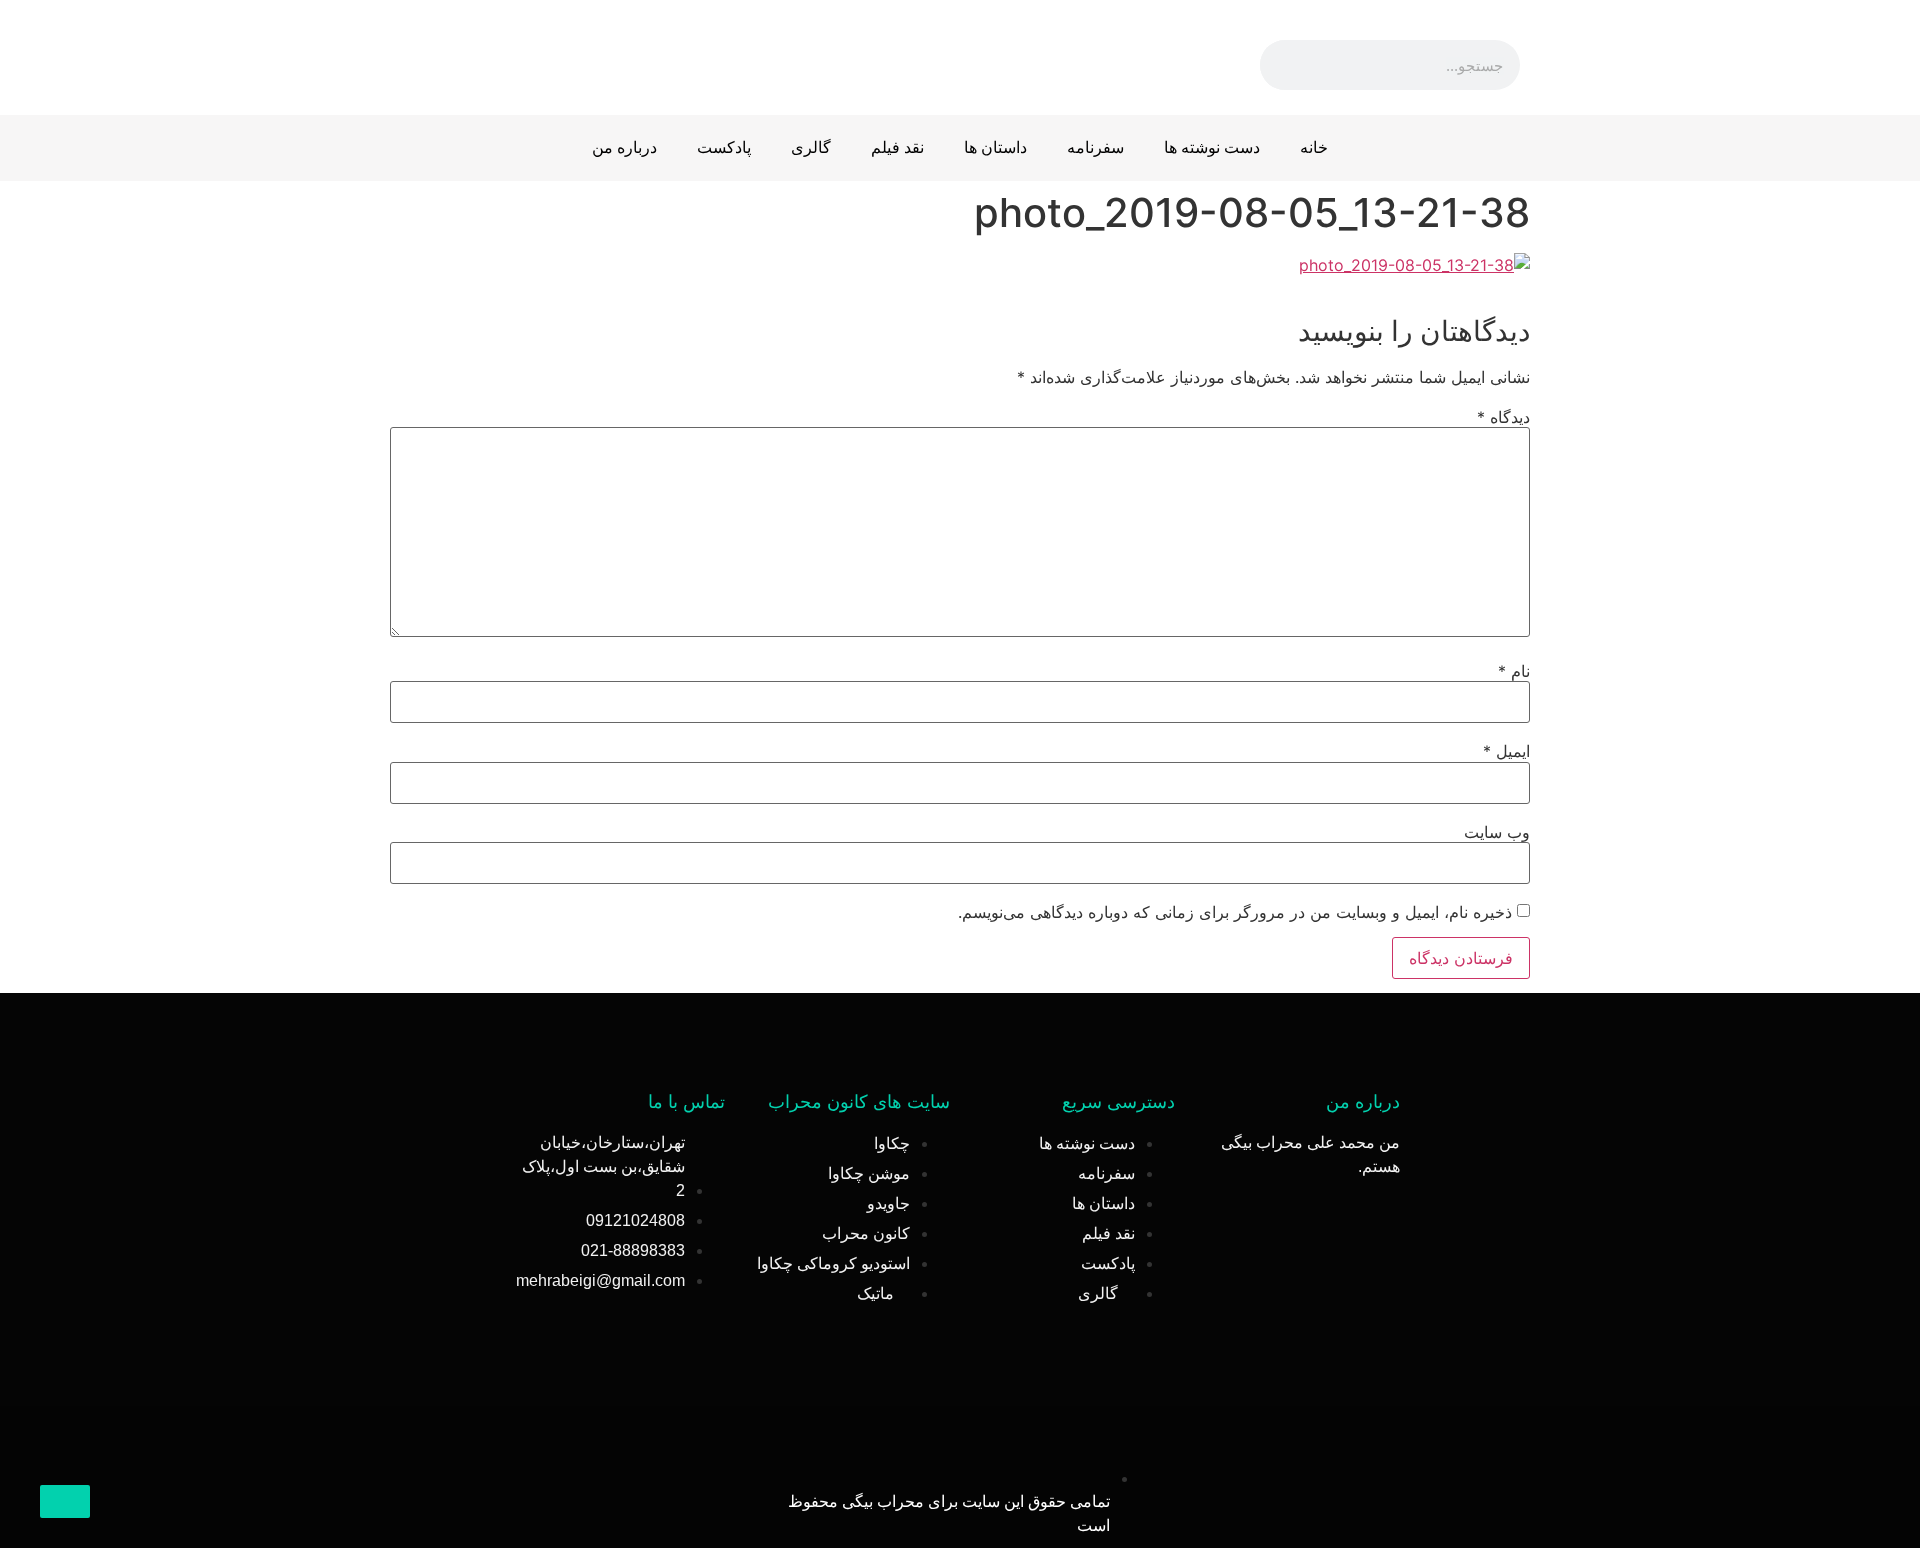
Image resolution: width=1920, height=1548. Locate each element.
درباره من (624, 147)
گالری (811, 147)
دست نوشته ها (1212, 147)
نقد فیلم (897, 147)
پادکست (724, 147)
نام (1514, 671)
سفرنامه (1095, 147)
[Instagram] (580, 55)
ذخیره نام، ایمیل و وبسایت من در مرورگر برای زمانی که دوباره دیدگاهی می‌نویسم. (1235, 912)
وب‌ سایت (1497, 832)
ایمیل (1506, 751)
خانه (1314, 147)
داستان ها (995, 147)
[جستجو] (1285, 65)
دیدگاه (1503, 417)
